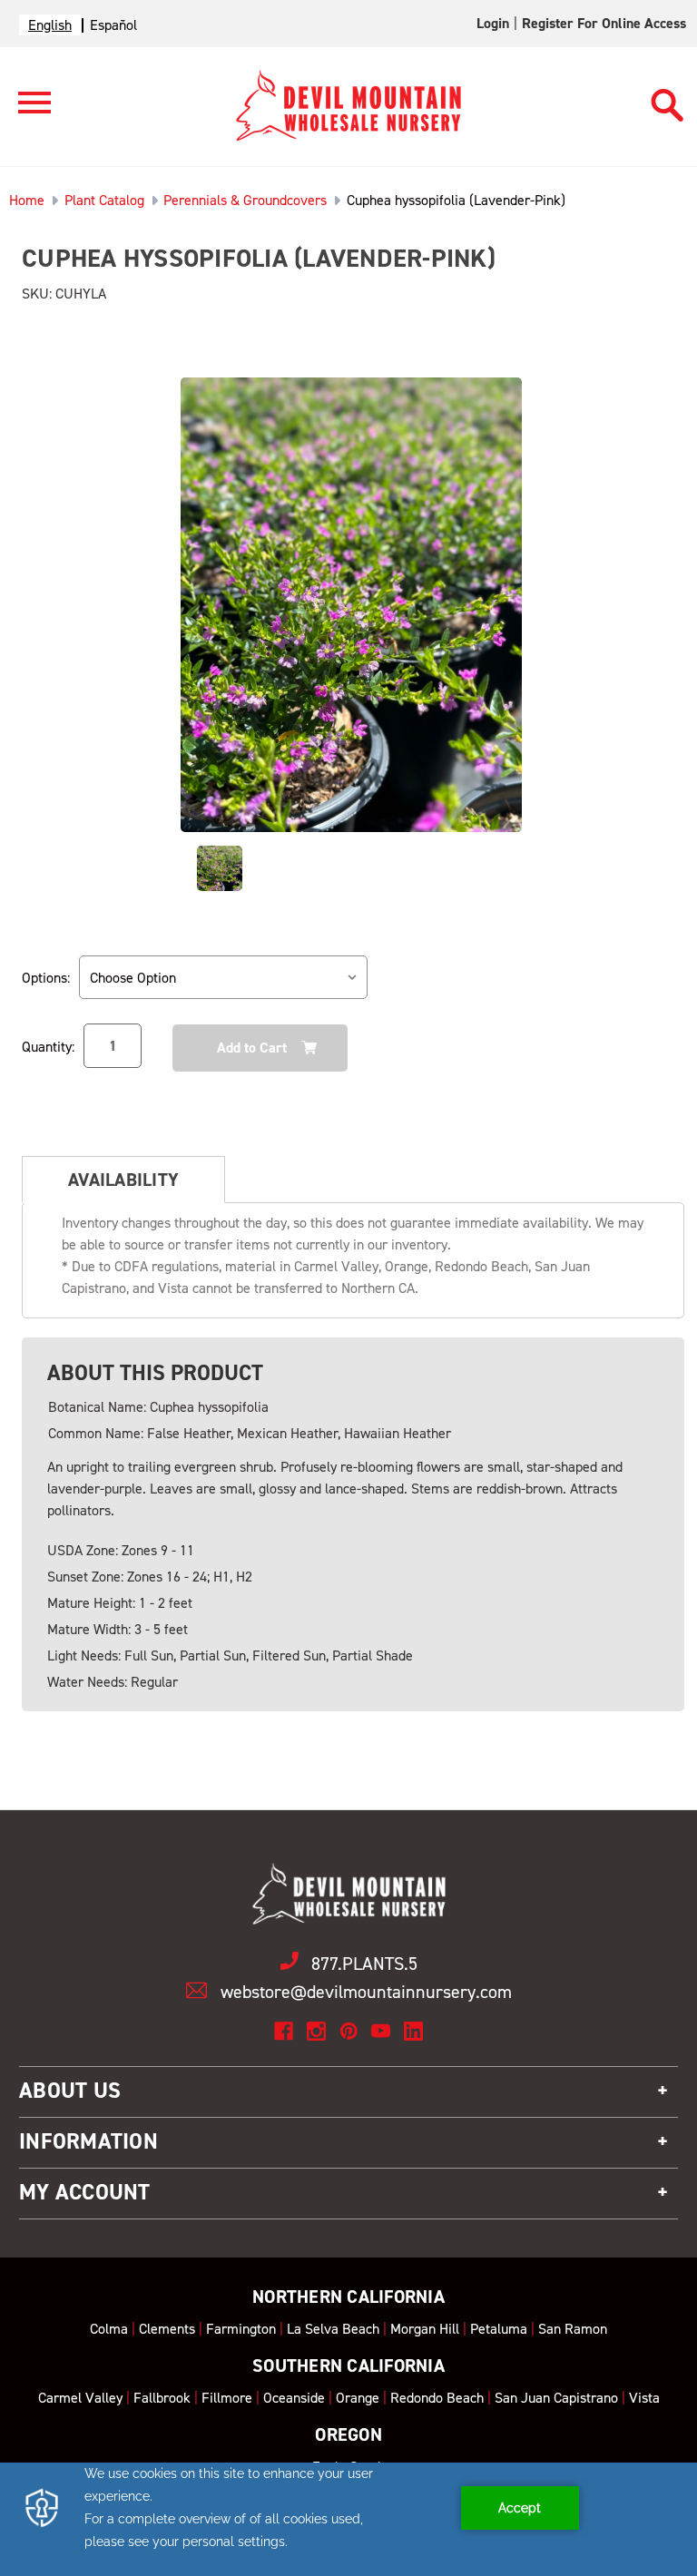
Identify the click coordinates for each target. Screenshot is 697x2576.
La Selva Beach (333, 2329)
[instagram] (316, 2031)
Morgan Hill (425, 2329)
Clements (167, 2329)
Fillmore (227, 2398)
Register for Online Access (604, 23)
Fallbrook (162, 2398)
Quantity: (48, 1047)
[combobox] (50, 25)
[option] (113, 25)
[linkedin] (413, 2031)
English (50, 25)
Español (113, 25)
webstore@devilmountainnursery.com (366, 1992)
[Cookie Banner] (348, 2519)
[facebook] (284, 2031)
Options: (46, 978)
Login (493, 23)
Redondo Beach (437, 2398)
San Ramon (573, 2329)
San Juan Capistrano (556, 2398)
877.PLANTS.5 (364, 1964)
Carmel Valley (80, 2398)
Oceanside (294, 2398)
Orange (358, 2398)
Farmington (241, 2329)
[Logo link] (25, 110)
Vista (644, 2398)
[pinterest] (349, 2031)
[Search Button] (668, 97)
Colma (109, 2329)
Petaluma (499, 2329)
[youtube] (381, 2031)
